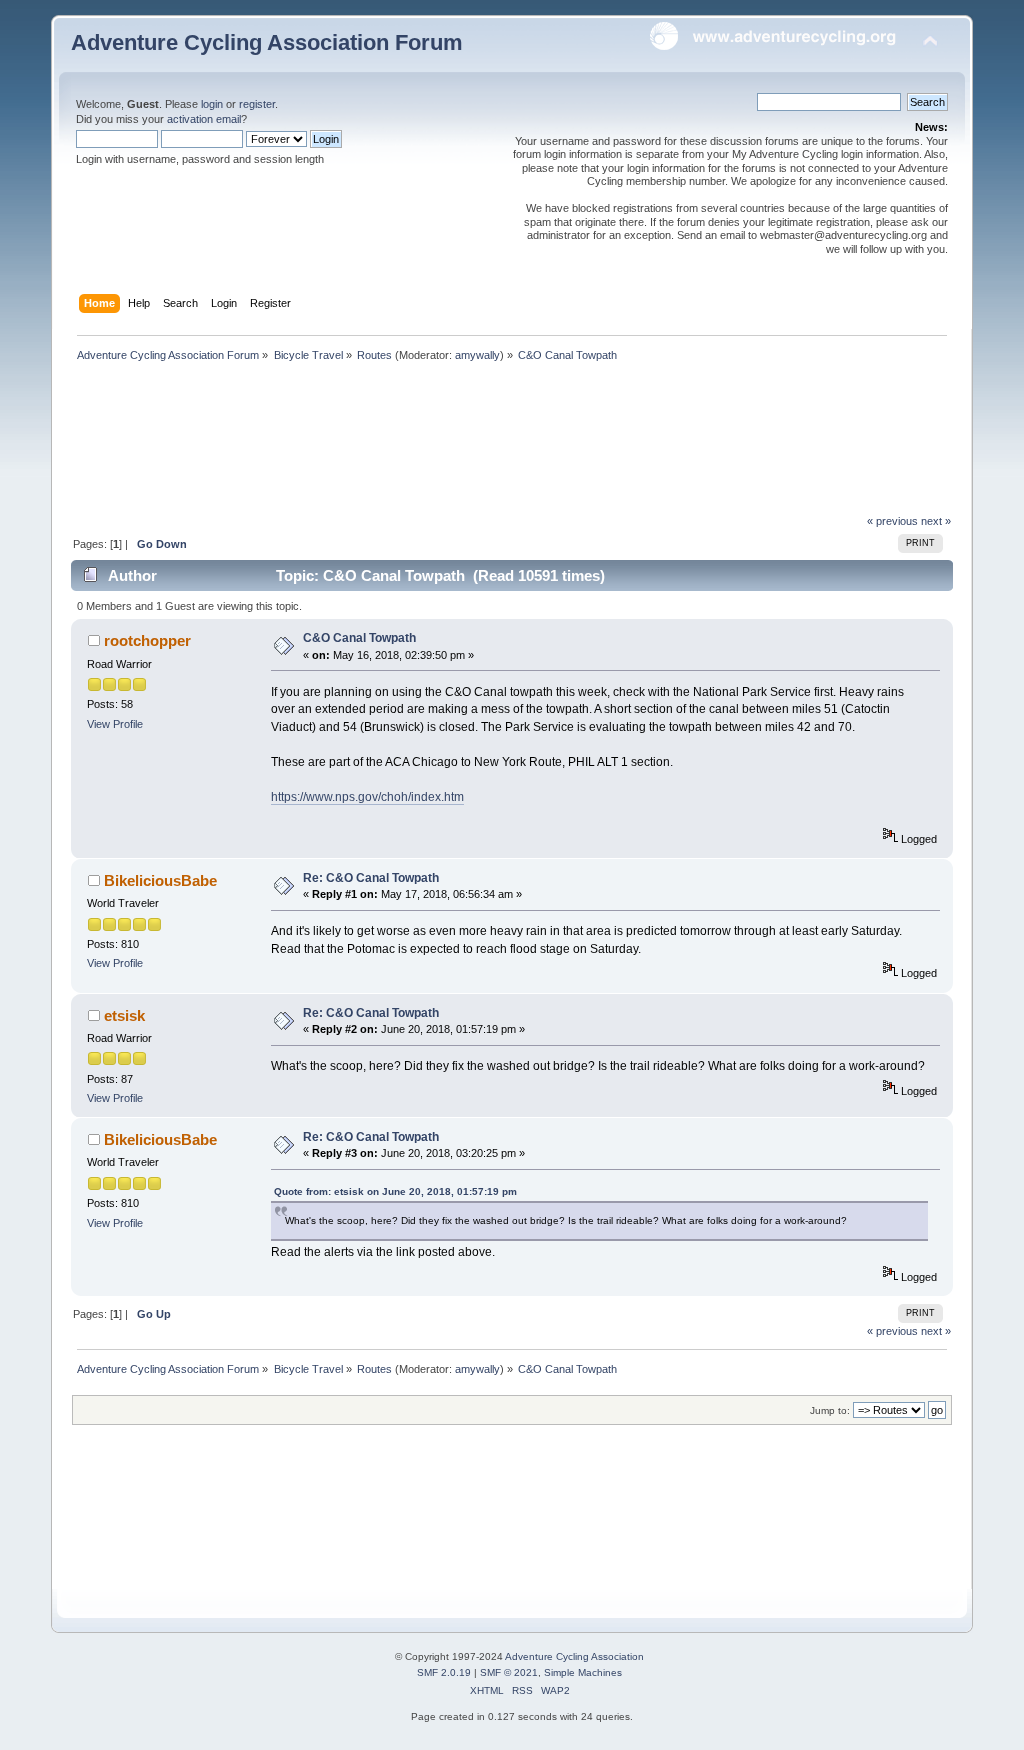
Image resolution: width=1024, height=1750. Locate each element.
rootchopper (147, 640)
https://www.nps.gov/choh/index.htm (367, 797)
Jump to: (830, 1410)
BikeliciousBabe (160, 880)
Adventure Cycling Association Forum (267, 42)
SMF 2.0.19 (444, 1672)
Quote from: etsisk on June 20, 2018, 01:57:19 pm (395, 1191)
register (257, 104)
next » (936, 521)
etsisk (124, 1015)
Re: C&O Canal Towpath (371, 878)
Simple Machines (583, 1672)
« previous (892, 521)
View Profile (115, 724)
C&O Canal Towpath (359, 638)
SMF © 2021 (509, 1672)
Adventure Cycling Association (574, 1656)
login (212, 104)
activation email (204, 119)
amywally (477, 355)
